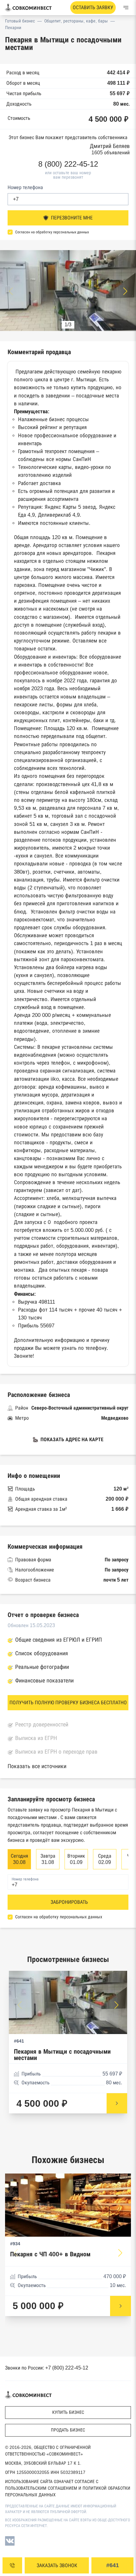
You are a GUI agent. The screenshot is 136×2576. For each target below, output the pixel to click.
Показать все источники (37, 1766)
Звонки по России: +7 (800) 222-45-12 (47, 2368)
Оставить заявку (93, 7)
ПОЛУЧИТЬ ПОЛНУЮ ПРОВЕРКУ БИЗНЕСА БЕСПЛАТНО (68, 1703)
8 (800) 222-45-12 (68, 164)
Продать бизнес (68, 2430)
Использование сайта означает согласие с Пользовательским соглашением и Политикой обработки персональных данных (68, 2488)
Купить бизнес (68, 2412)
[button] (125, 291)
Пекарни (13, 28)
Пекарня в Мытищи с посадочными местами (62, 2055)
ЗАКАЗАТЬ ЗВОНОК (57, 2565)
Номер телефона (25, 187)
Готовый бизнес (20, 21)
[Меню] (126, 8)
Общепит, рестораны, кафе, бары (76, 21)
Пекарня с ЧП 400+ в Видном (50, 2254)
